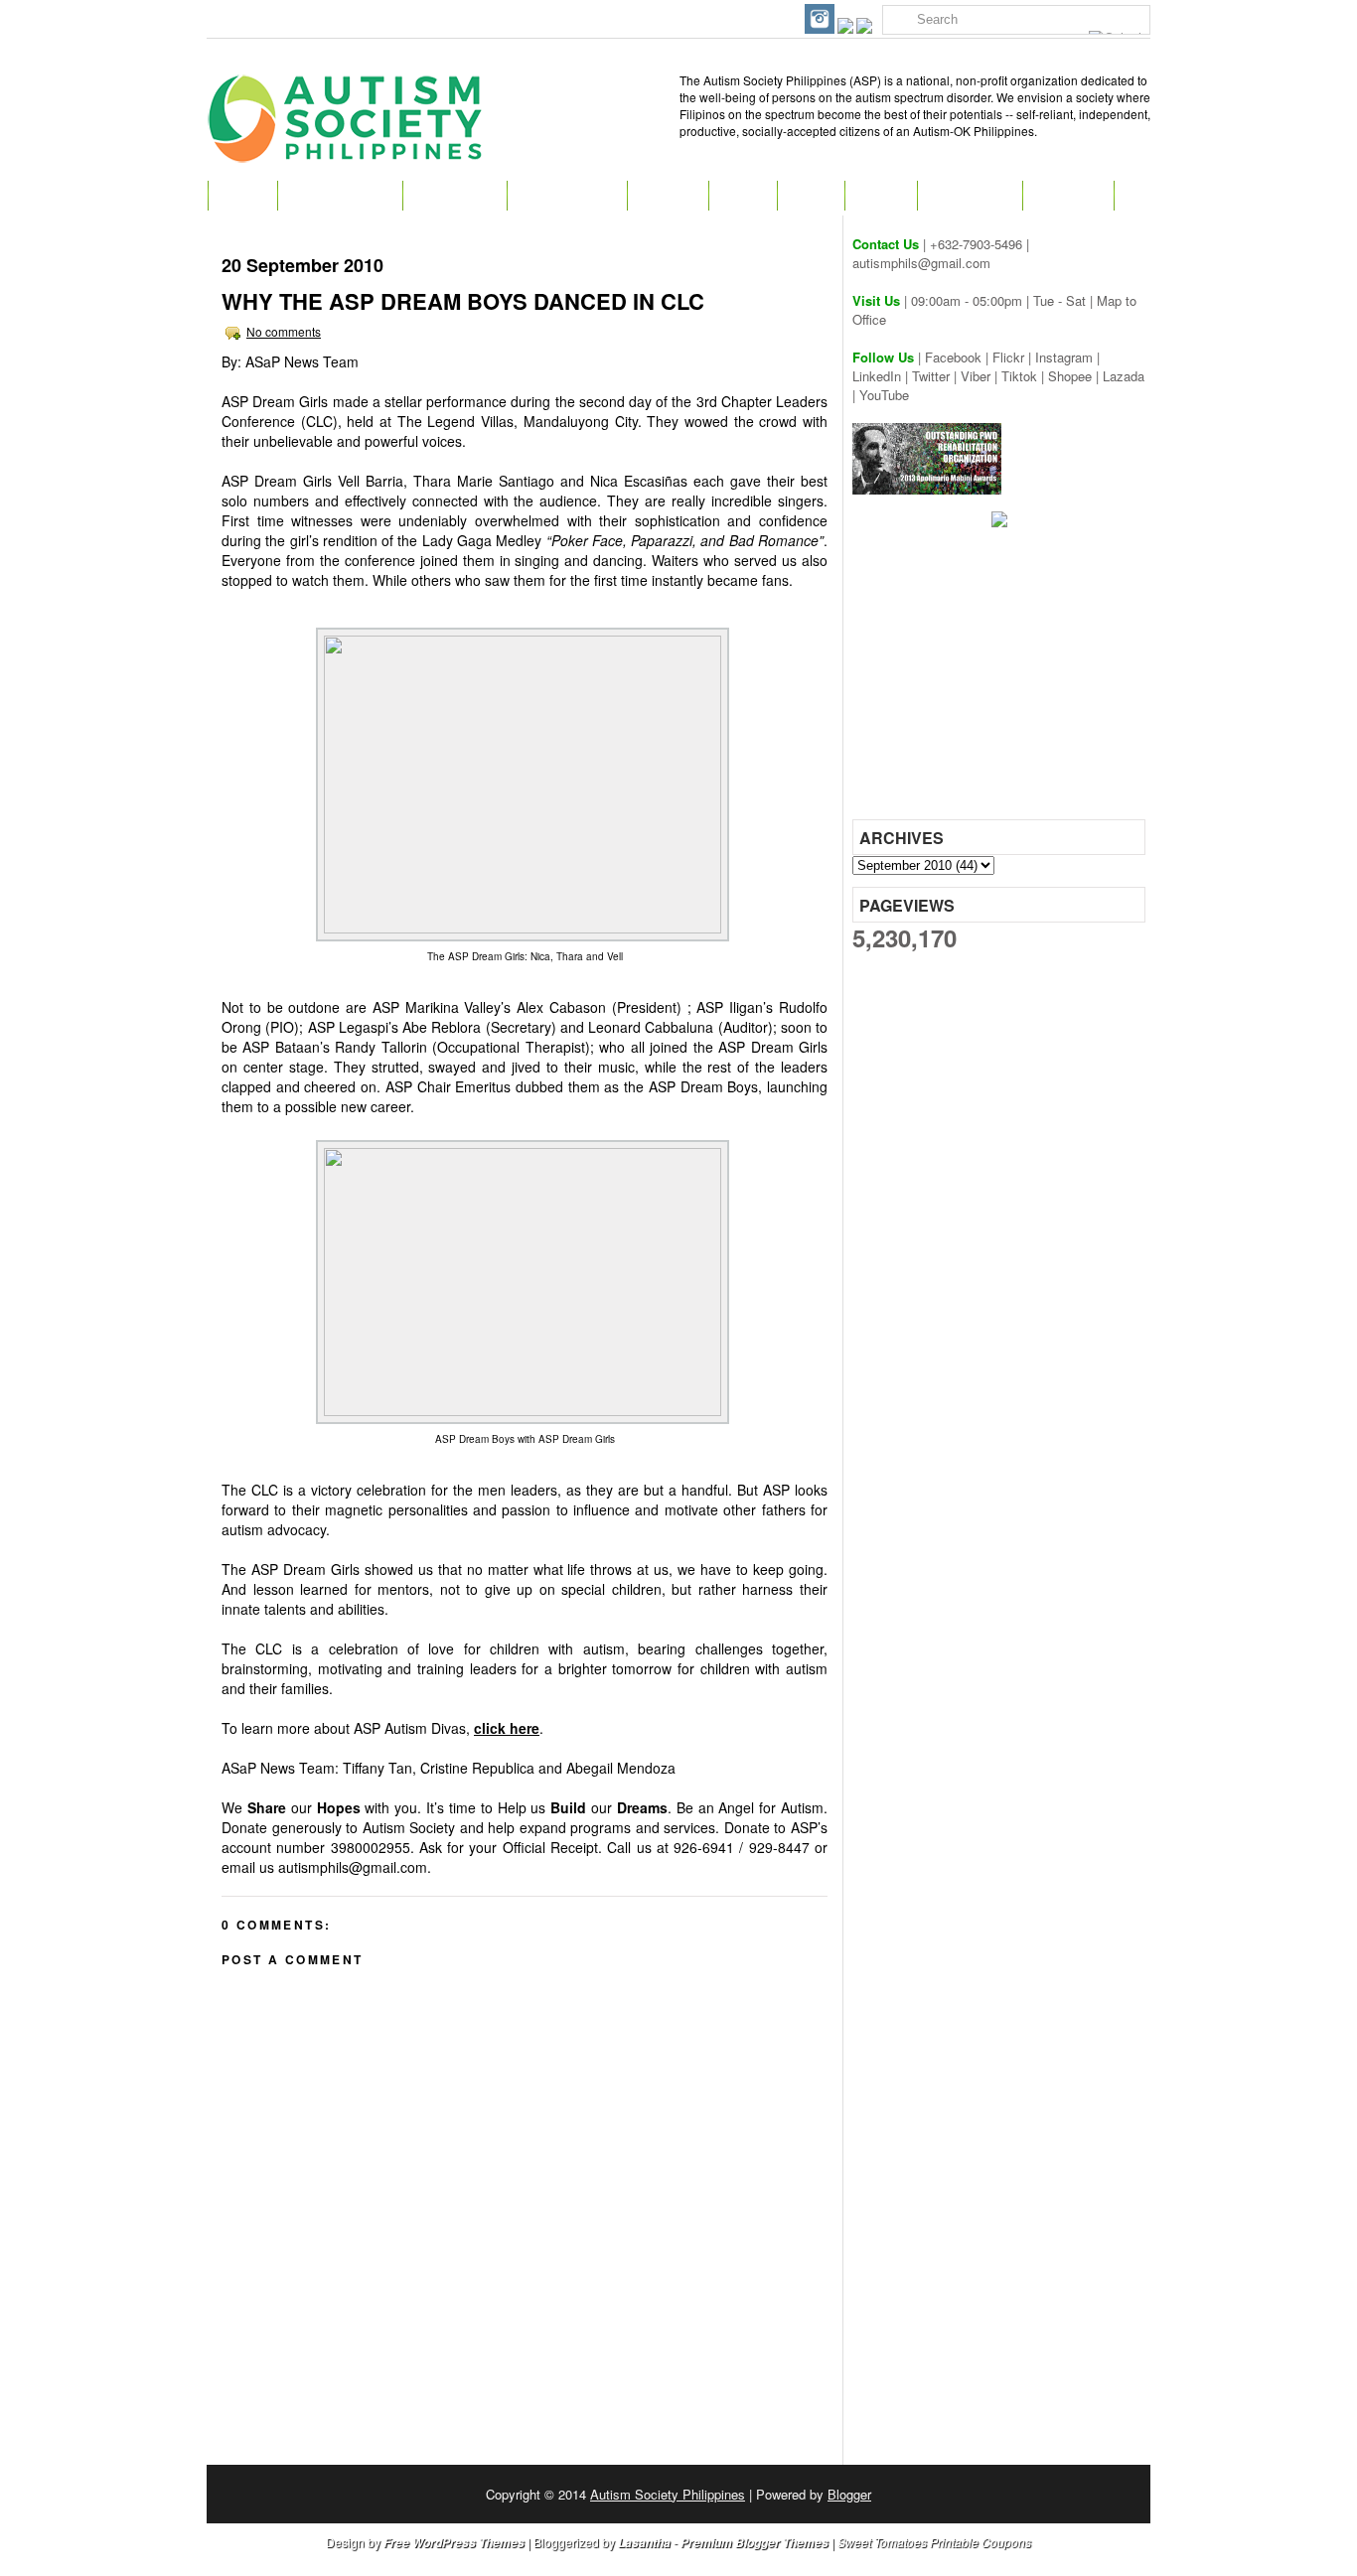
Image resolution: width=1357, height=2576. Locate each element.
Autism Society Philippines (668, 2494)
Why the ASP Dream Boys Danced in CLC (463, 301)
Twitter (931, 376)
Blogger (849, 2494)
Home (242, 196)
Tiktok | (1025, 376)
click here (507, 1728)
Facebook (953, 357)
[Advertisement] (1001, 680)
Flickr (1008, 357)
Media (881, 196)
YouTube (884, 395)
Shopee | (1075, 376)
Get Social (970, 196)
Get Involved (567, 196)
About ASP (454, 196)
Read (743, 196)
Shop (811, 196)
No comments (284, 331)
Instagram (1064, 357)
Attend (668, 196)
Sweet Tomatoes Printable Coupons (934, 2542)
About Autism (340, 196)
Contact (1068, 196)
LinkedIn (877, 376)
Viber (976, 376)
